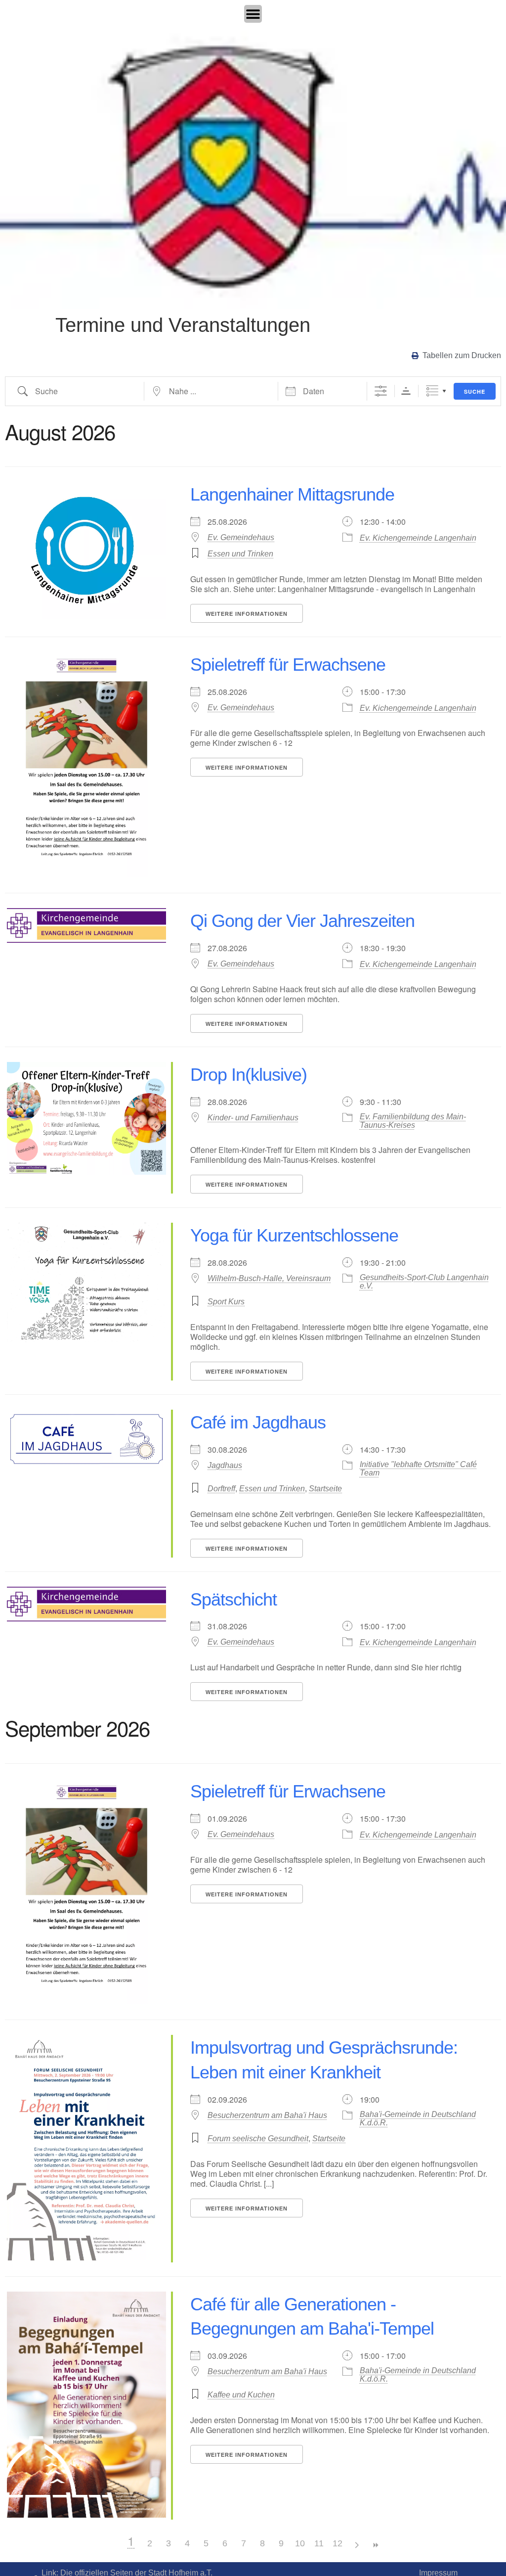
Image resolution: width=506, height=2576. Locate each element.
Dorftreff (221, 1489)
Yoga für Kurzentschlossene (294, 1235)
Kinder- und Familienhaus (253, 1118)
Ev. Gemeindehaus (241, 537)
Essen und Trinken (240, 554)
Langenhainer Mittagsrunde (292, 494)
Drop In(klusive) (249, 1075)
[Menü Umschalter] (253, 14)
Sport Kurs (226, 1302)
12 (337, 2543)
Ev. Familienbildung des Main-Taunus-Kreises (413, 1121)
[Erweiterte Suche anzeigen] (381, 391)
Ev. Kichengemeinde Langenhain (418, 538)
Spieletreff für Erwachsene (288, 665)
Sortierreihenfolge (406, 391)
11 (319, 2543)
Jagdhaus (225, 1465)
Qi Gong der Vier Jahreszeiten (302, 921)
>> (375, 2545)
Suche (475, 391)
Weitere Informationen (247, 614)
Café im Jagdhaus (258, 1422)
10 (300, 2543)
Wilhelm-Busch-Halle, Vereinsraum (269, 1278)
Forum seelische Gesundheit (258, 2139)
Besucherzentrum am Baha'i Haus (267, 2115)
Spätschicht (233, 1599)
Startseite (325, 1489)
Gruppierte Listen (432, 391)
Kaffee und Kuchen (241, 2395)
